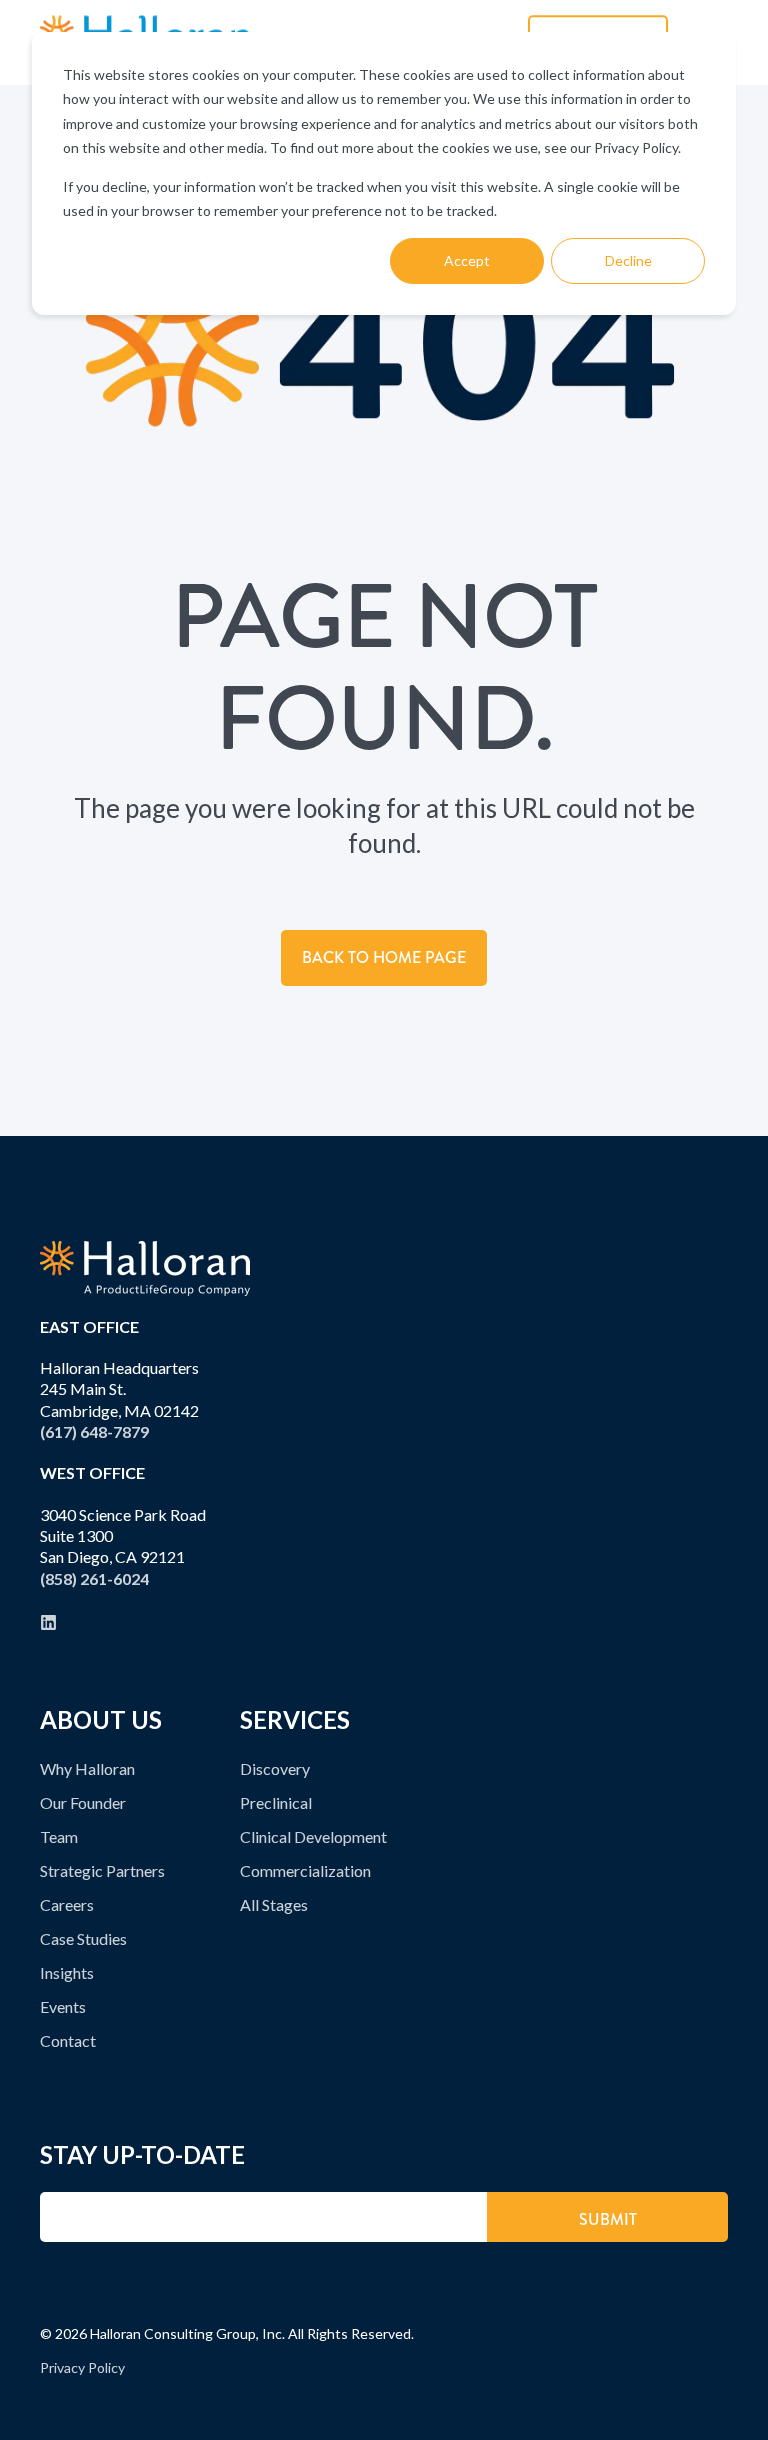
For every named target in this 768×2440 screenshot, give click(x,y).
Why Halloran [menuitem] (87, 1768)
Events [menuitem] (63, 2006)
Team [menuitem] (59, 1836)
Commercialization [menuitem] (305, 1870)
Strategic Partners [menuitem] (102, 1870)
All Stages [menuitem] (274, 1904)
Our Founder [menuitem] (83, 1802)
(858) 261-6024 (94, 1578)
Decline (628, 260)
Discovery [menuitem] (275, 1768)
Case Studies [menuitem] (83, 1938)
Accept (467, 260)
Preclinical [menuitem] (276, 1802)
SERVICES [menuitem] (295, 1721)
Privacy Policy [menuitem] (82, 2367)
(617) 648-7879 (94, 1431)
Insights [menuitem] (67, 1972)
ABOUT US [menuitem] (101, 1721)
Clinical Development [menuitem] (313, 1836)
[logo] (145, 1268)
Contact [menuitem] (68, 2040)
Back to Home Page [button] (384, 957)
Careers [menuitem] (67, 1904)
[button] (733, 2405)
